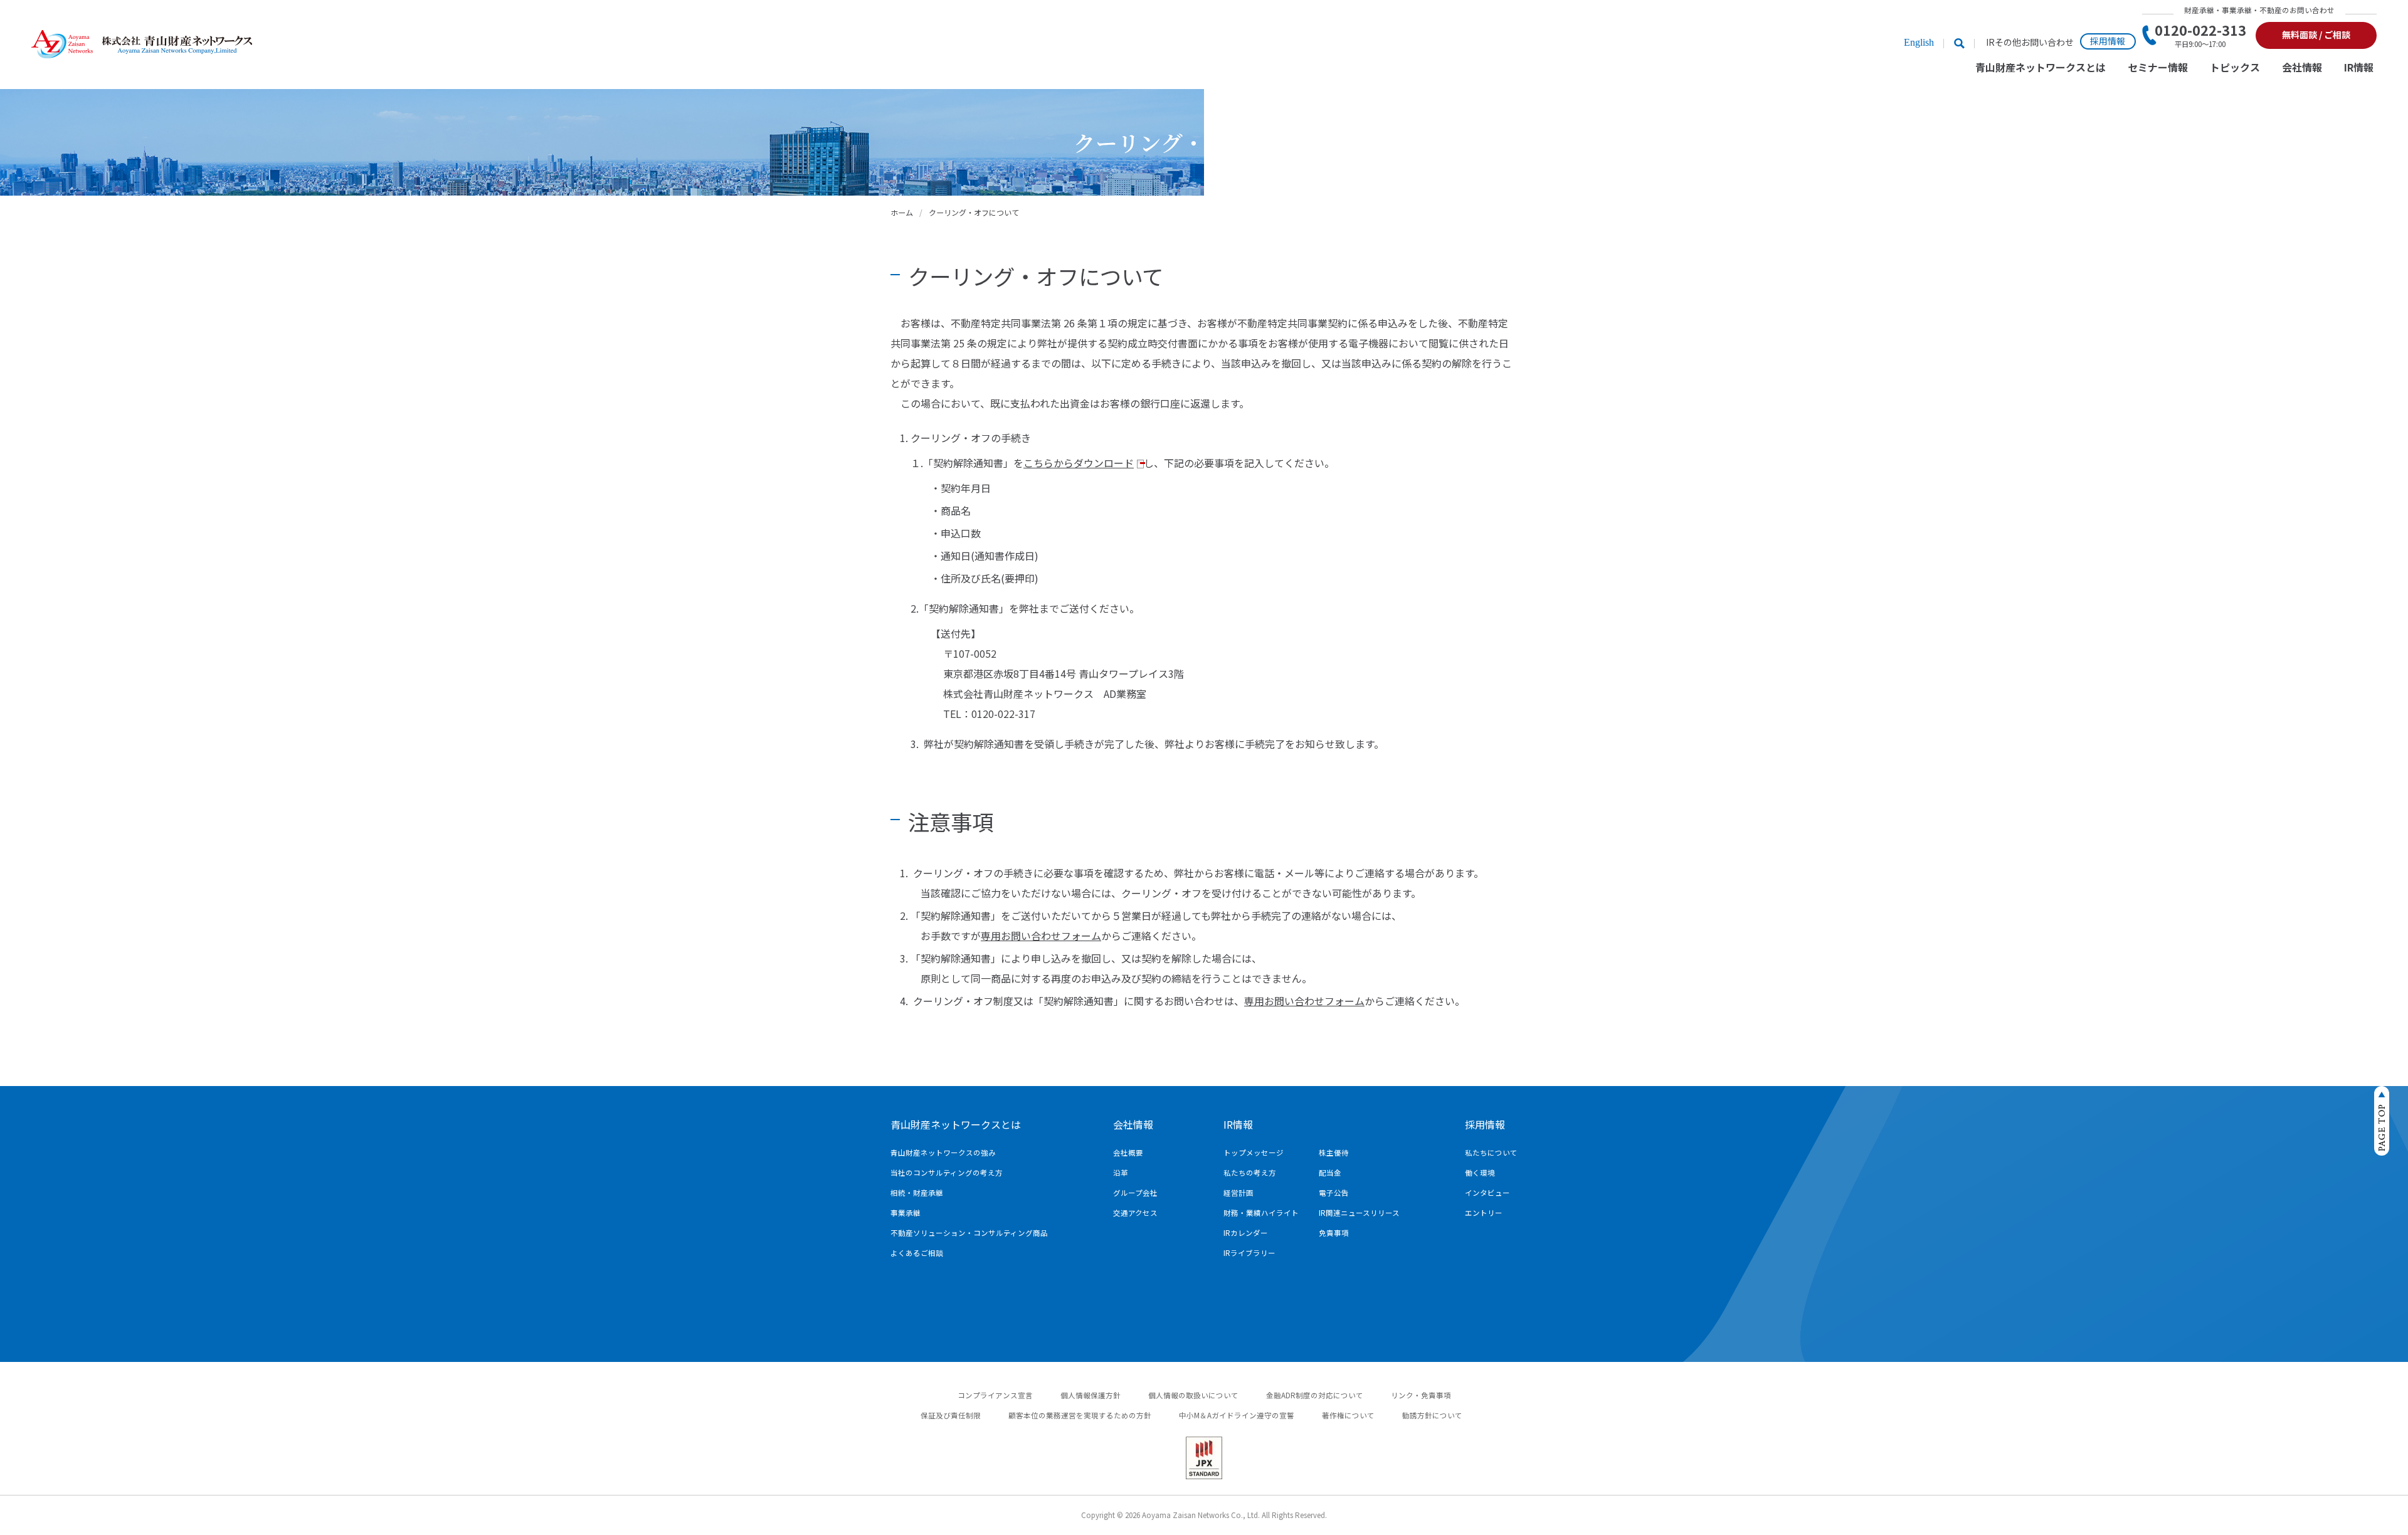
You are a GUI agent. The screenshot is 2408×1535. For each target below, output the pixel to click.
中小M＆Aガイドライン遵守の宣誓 (1237, 1415)
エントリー (1484, 1213)
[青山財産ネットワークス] (142, 45)
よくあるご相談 (917, 1253)
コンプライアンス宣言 (995, 1395)
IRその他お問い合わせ (2030, 42)
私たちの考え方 (1250, 1173)
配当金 (1330, 1173)
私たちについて (1491, 1153)
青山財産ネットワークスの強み (943, 1153)
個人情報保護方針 (1090, 1395)
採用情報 (2108, 41)
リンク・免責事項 (1421, 1395)
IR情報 (2359, 68)
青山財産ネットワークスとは (2041, 68)
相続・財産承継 (917, 1193)
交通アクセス (1135, 1213)
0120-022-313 (2200, 35)
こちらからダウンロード (1079, 463)
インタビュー (1487, 1193)
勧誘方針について (1432, 1415)
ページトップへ (2382, 1121)
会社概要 (1128, 1153)
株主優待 (1334, 1153)
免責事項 (1334, 1233)
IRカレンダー (1246, 1233)
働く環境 (1480, 1173)
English (1919, 42)
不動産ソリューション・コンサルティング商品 (969, 1233)
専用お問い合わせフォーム (1041, 936)
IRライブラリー (1249, 1253)
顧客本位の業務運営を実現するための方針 (1080, 1415)
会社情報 (2302, 68)
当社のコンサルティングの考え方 (947, 1173)
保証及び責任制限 (951, 1415)
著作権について (1348, 1415)
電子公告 (1334, 1193)
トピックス (2235, 68)
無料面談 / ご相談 (2316, 34)
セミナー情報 (2158, 68)
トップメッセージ (1254, 1153)
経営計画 (1238, 1193)
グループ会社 (1135, 1193)
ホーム (902, 212)
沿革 (1121, 1173)
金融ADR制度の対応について (1315, 1395)
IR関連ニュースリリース (1359, 1213)
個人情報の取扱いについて (1193, 1395)
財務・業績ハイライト (1261, 1213)
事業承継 (906, 1213)
